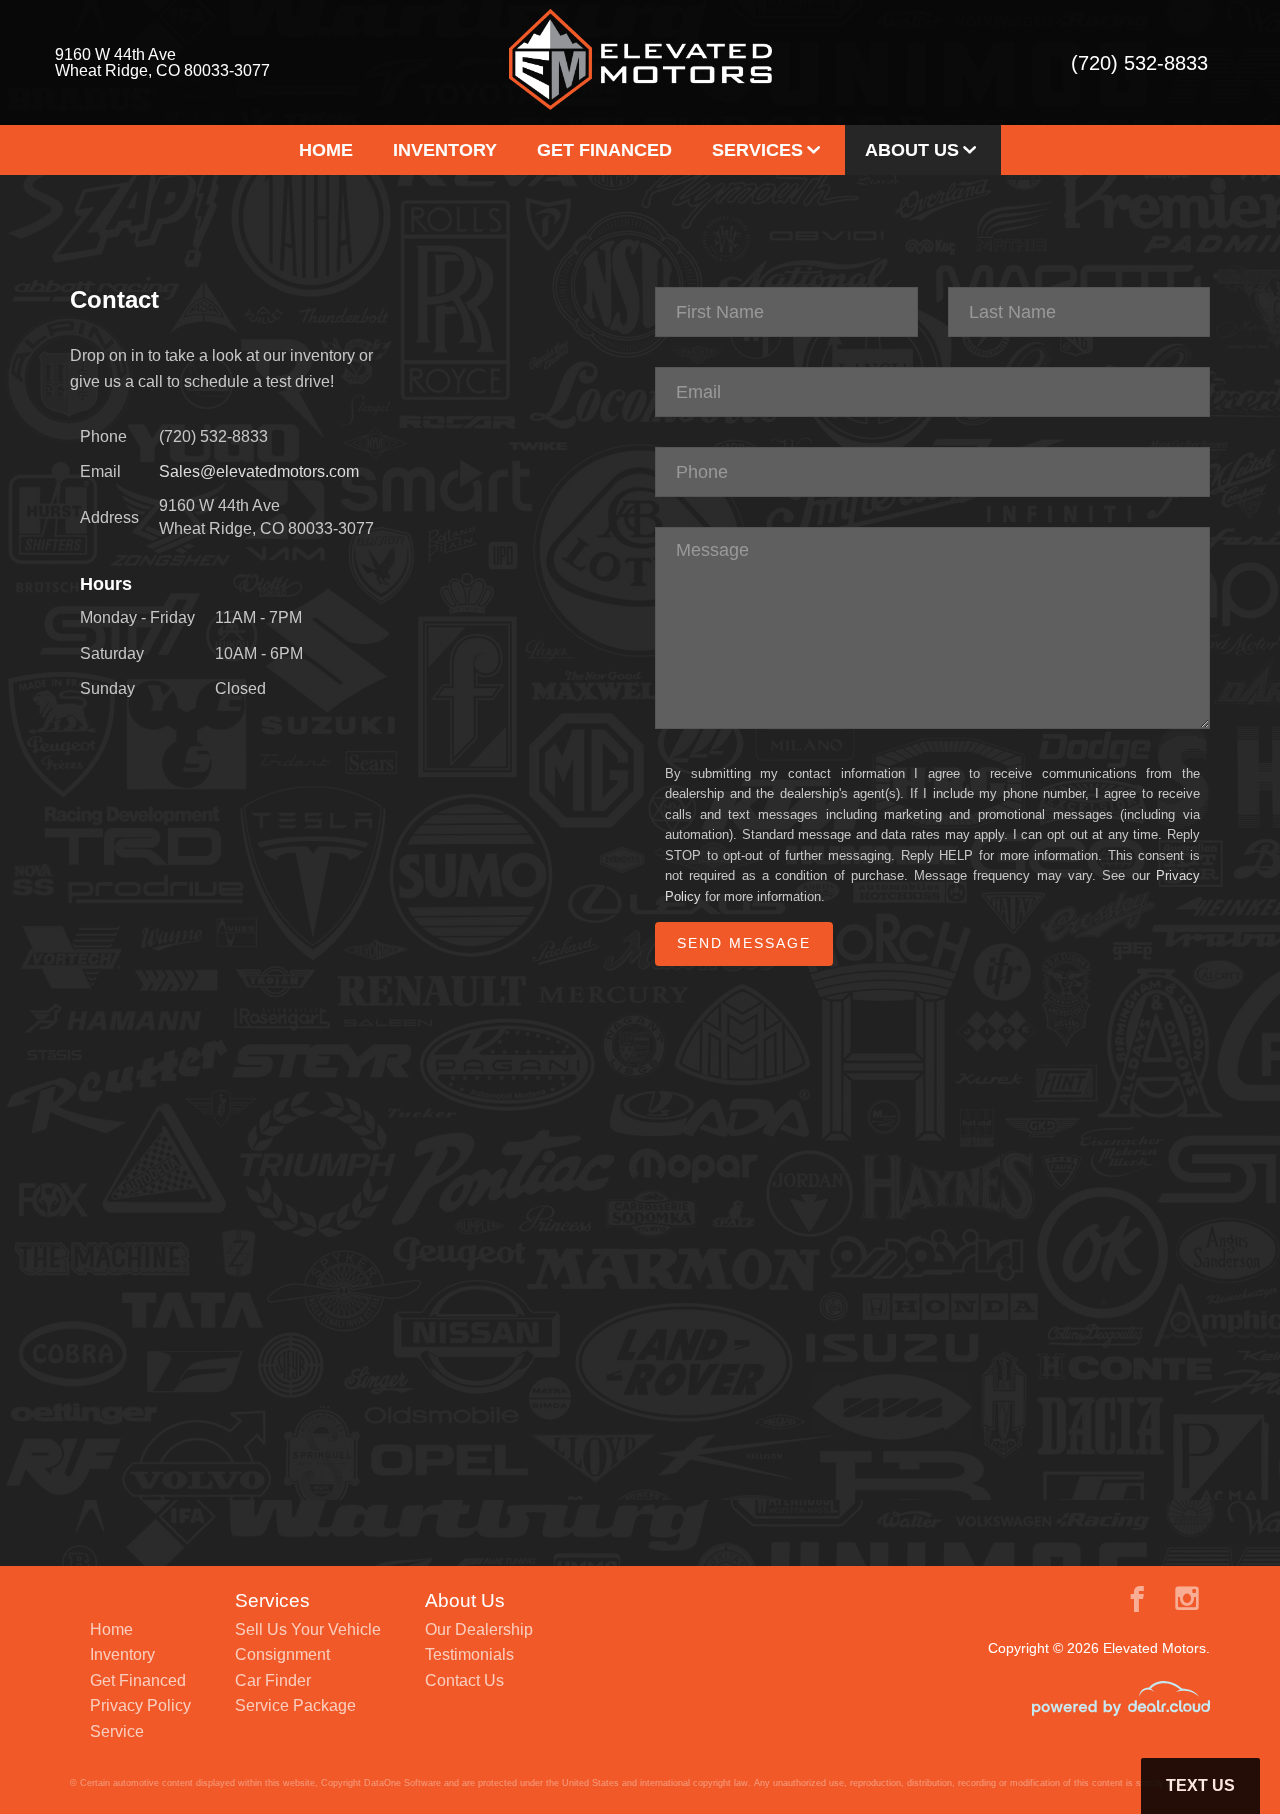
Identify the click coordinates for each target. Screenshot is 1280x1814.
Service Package (295, 1705)
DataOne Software (402, 1783)
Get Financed (604, 150)
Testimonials (469, 1654)
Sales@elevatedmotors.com (259, 471)
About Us (912, 150)
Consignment (282, 1654)
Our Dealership (479, 1629)
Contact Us (464, 1680)
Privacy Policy (140, 1705)
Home (326, 150)
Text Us (1200, 1785)
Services (757, 150)
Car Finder (273, 1680)
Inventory (445, 150)
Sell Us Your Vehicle (308, 1629)
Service (117, 1731)
